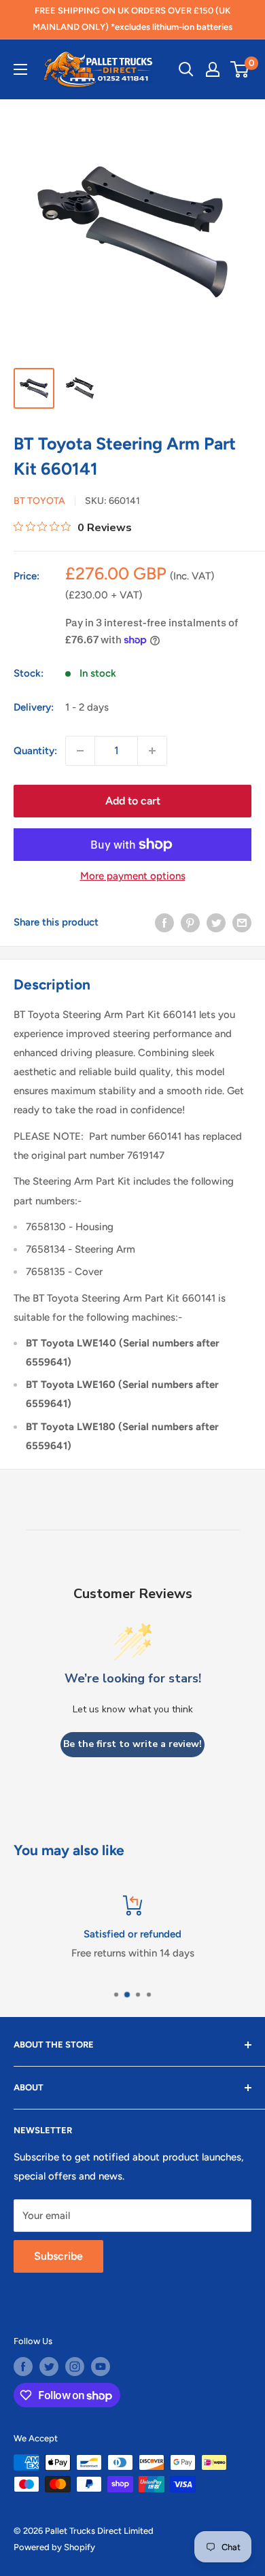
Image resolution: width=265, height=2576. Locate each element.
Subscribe (58, 2256)
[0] (240, 69)
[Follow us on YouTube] (101, 2367)
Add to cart (133, 801)
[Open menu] (20, 69)
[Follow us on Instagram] (75, 2367)
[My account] (213, 69)
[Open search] (186, 69)
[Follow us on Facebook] (23, 2367)
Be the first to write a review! (132, 1744)
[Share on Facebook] (164, 922)
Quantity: (35, 751)
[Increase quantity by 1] (152, 751)
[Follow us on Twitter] (49, 2367)
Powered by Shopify (54, 2547)
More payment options (133, 876)
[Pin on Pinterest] (190, 922)
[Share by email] (242, 922)
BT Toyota (39, 501)
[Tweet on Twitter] (216, 922)
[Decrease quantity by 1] (80, 751)
